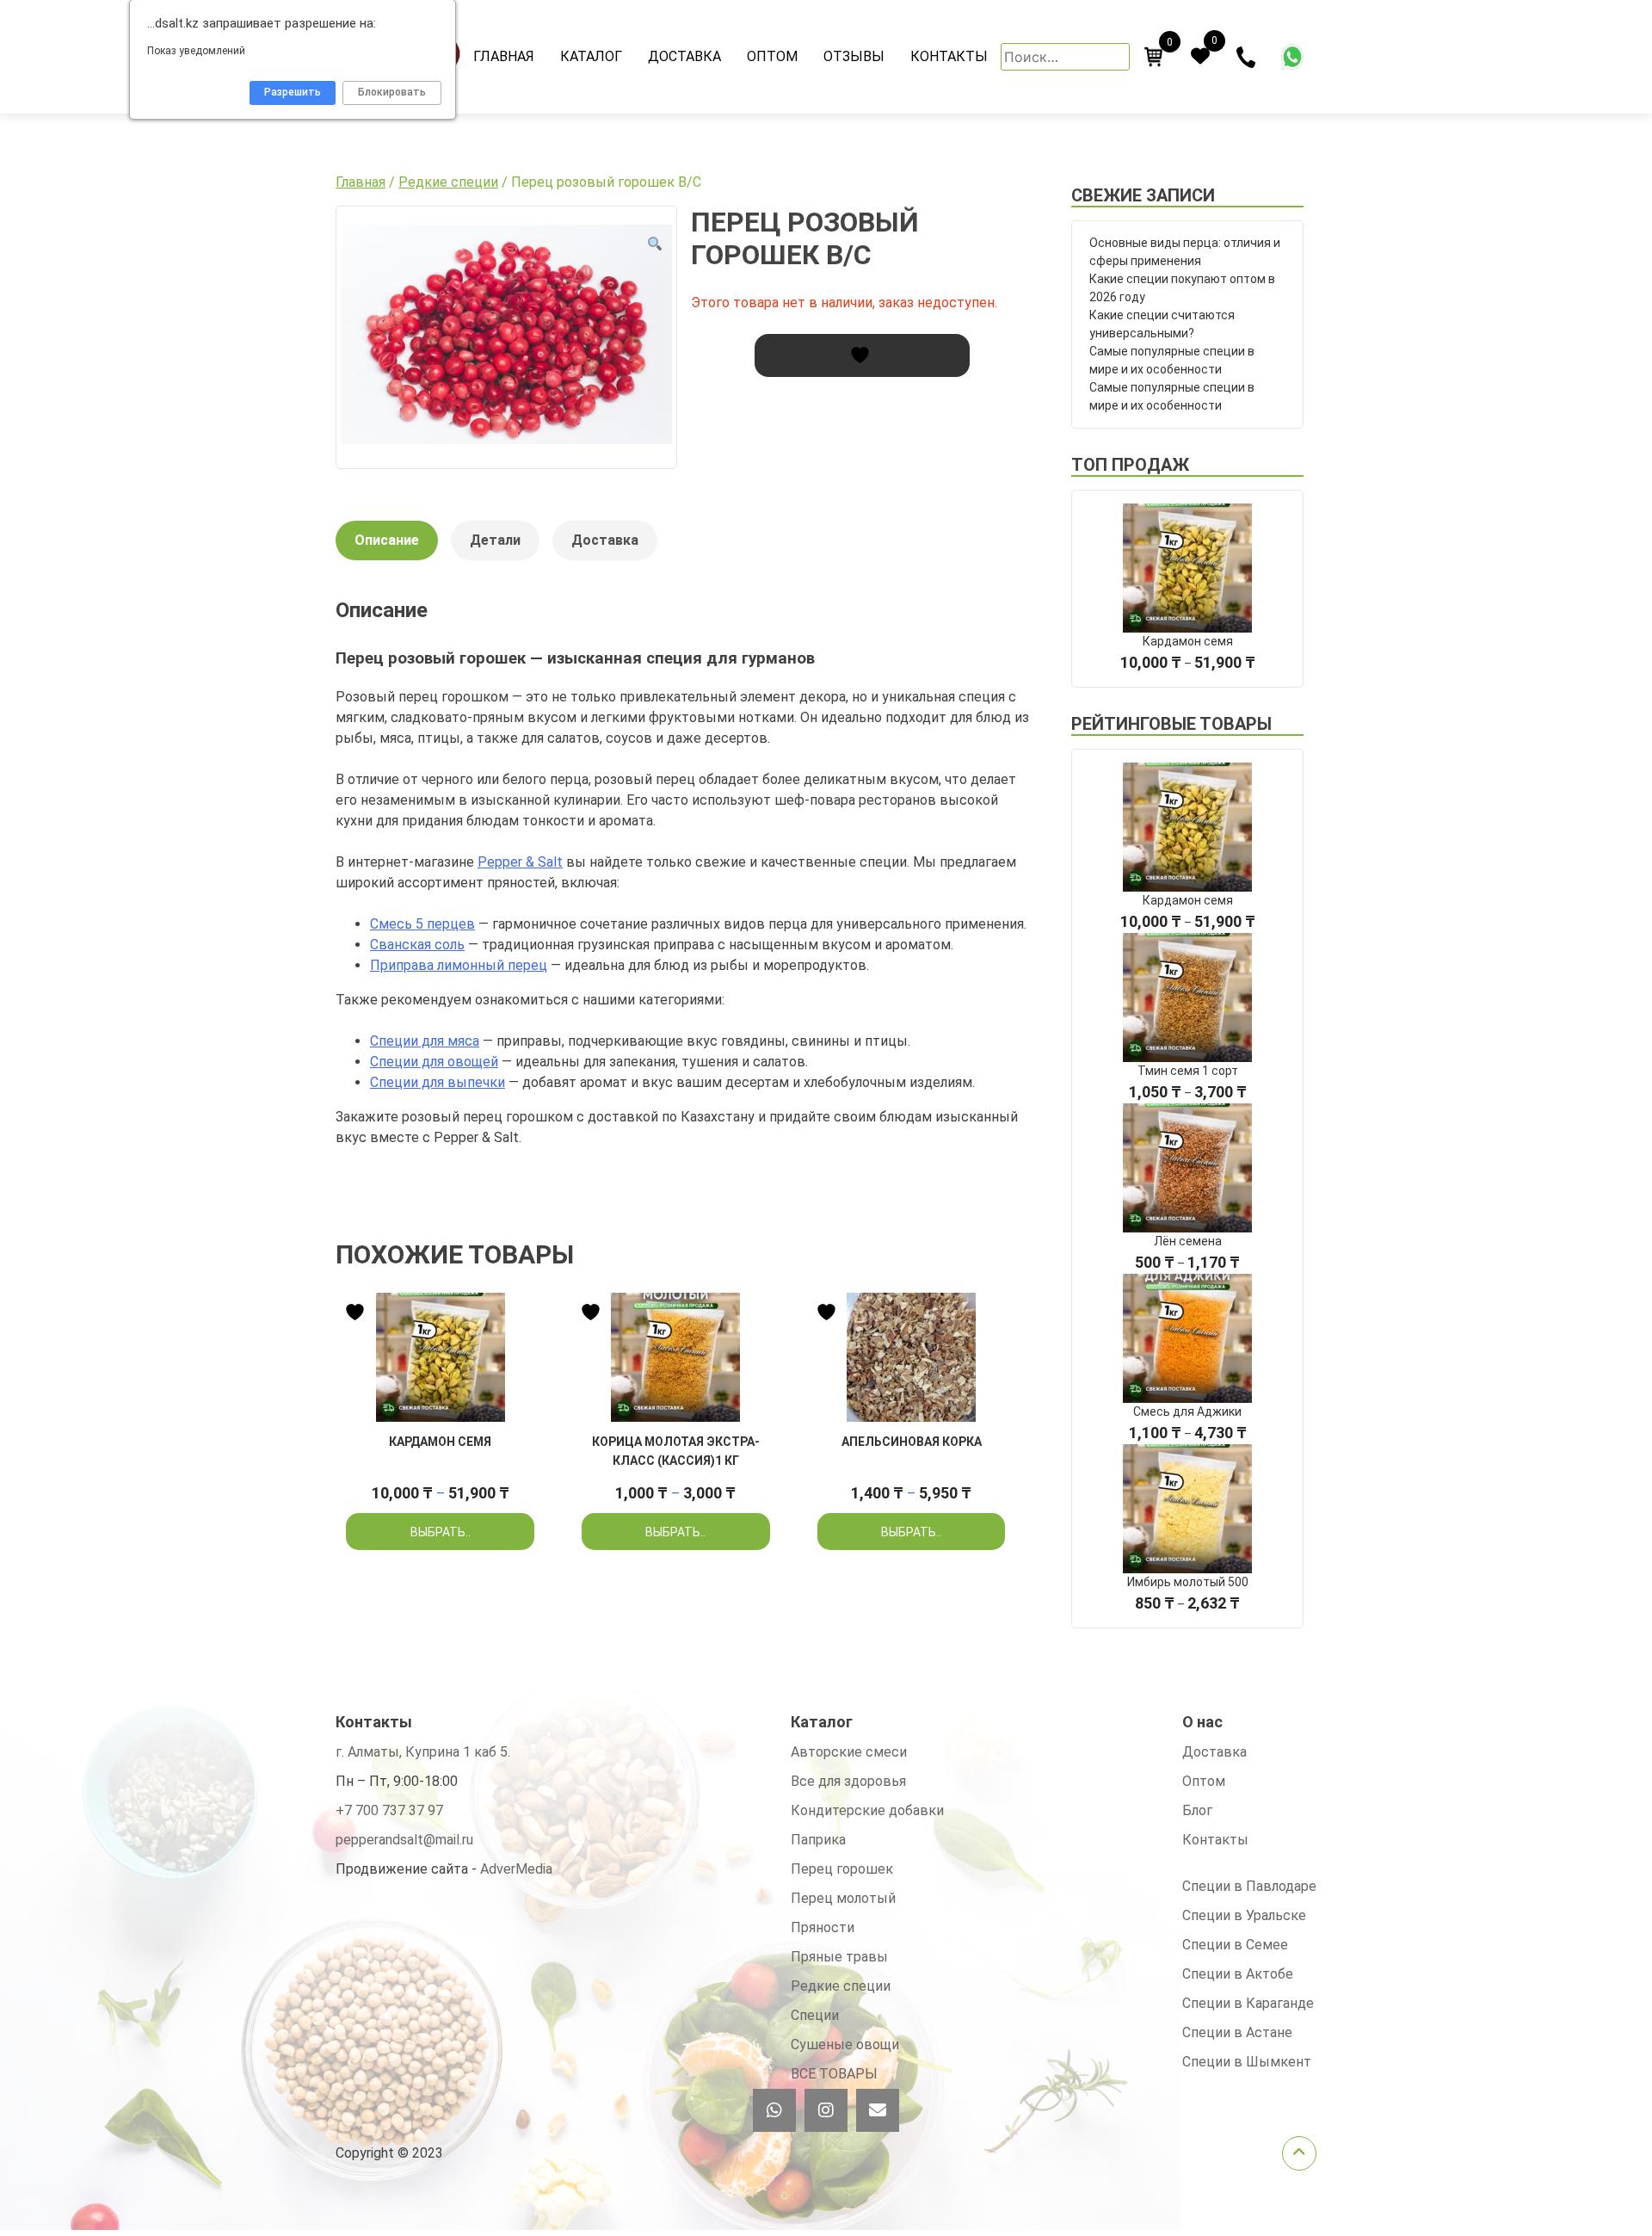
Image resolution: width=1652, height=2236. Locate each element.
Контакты (949, 56)
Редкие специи (448, 182)
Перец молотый (843, 1898)
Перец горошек (842, 1869)
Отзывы (854, 56)
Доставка (684, 56)
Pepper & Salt (520, 862)
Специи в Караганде (1248, 2003)
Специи (815, 2015)
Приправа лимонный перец (459, 965)
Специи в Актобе (1238, 1974)
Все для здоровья (848, 1781)
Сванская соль (417, 945)
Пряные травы (839, 1957)
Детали (495, 540)
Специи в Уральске (1244, 1915)
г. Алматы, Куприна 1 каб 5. (423, 1752)
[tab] (387, 549)
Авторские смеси (849, 1752)
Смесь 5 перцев (422, 924)
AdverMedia (516, 1869)
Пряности (823, 1927)
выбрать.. (441, 1532)
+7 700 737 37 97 (389, 1810)
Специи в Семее (1235, 1945)
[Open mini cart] (1154, 57)
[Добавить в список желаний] (862, 355)
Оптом (772, 56)
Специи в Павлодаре (1249, 1886)
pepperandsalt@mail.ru (404, 1840)
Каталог (591, 56)
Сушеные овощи (845, 2045)
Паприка (818, 1840)
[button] (655, 244)
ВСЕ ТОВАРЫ (834, 2074)
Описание (387, 540)
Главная (504, 56)
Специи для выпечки (438, 1082)
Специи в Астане (1237, 2032)
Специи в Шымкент (1247, 2062)
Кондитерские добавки (867, 1810)
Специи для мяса (425, 1041)
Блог (1197, 1810)
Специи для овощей (434, 1062)
